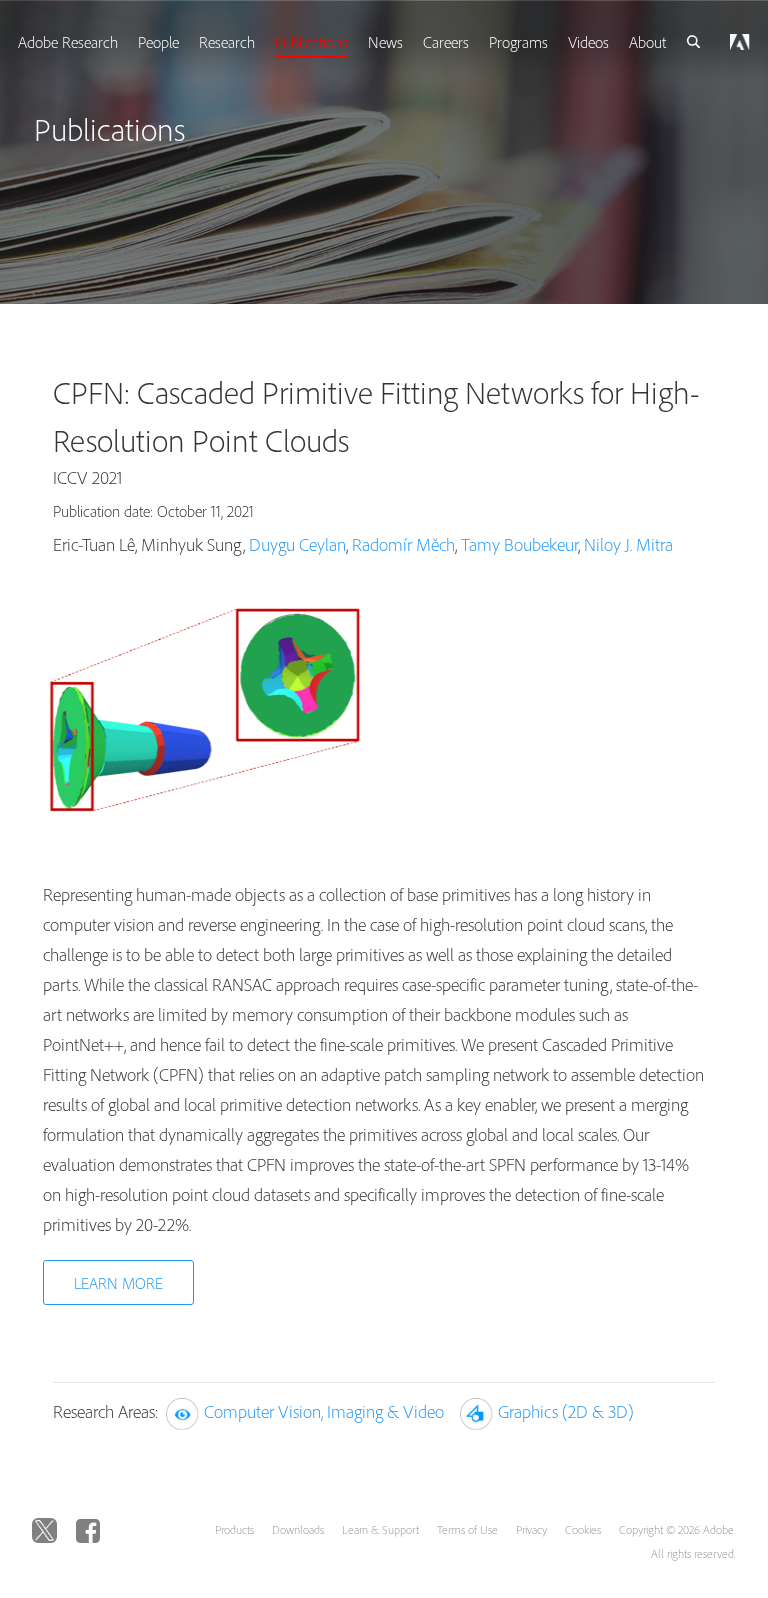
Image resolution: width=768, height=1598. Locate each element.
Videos (588, 42)
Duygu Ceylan (297, 544)
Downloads (298, 1529)
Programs (518, 42)
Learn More (118, 1283)
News (385, 42)
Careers (446, 42)
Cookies (583, 1529)
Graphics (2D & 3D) (566, 1411)
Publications (311, 42)
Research (227, 42)
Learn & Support (380, 1529)
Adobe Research (68, 42)
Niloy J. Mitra (628, 544)
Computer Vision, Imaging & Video (324, 1411)
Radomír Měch (403, 544)
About (647, 42)
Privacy (531, 1529)
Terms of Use (467, 1529)
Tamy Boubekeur (519, 544)
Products (234, 1529)
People (158, 42)
